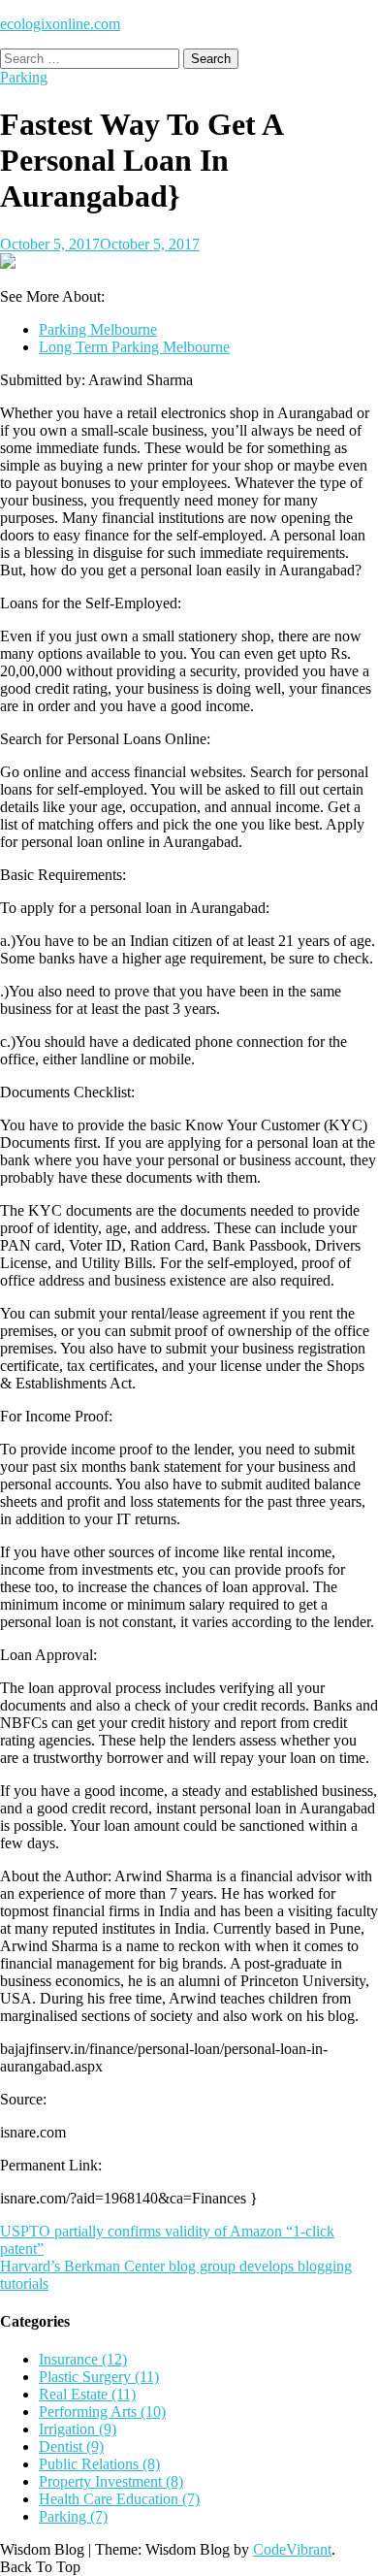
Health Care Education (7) (119, 2499)
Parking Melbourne (98, 329)
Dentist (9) (71, 2446)
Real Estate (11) (87, 2394)
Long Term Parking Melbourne (134, 347)
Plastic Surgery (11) (99, 2377)
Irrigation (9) (78, 2429)
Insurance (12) (83, 2359)
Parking (24, 77)
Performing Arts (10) (102, 2412)
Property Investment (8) (111, 2481)
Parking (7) (73, 2516)
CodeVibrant (292, 2549)
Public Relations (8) (99, 2464)
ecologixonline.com (60, 24)
